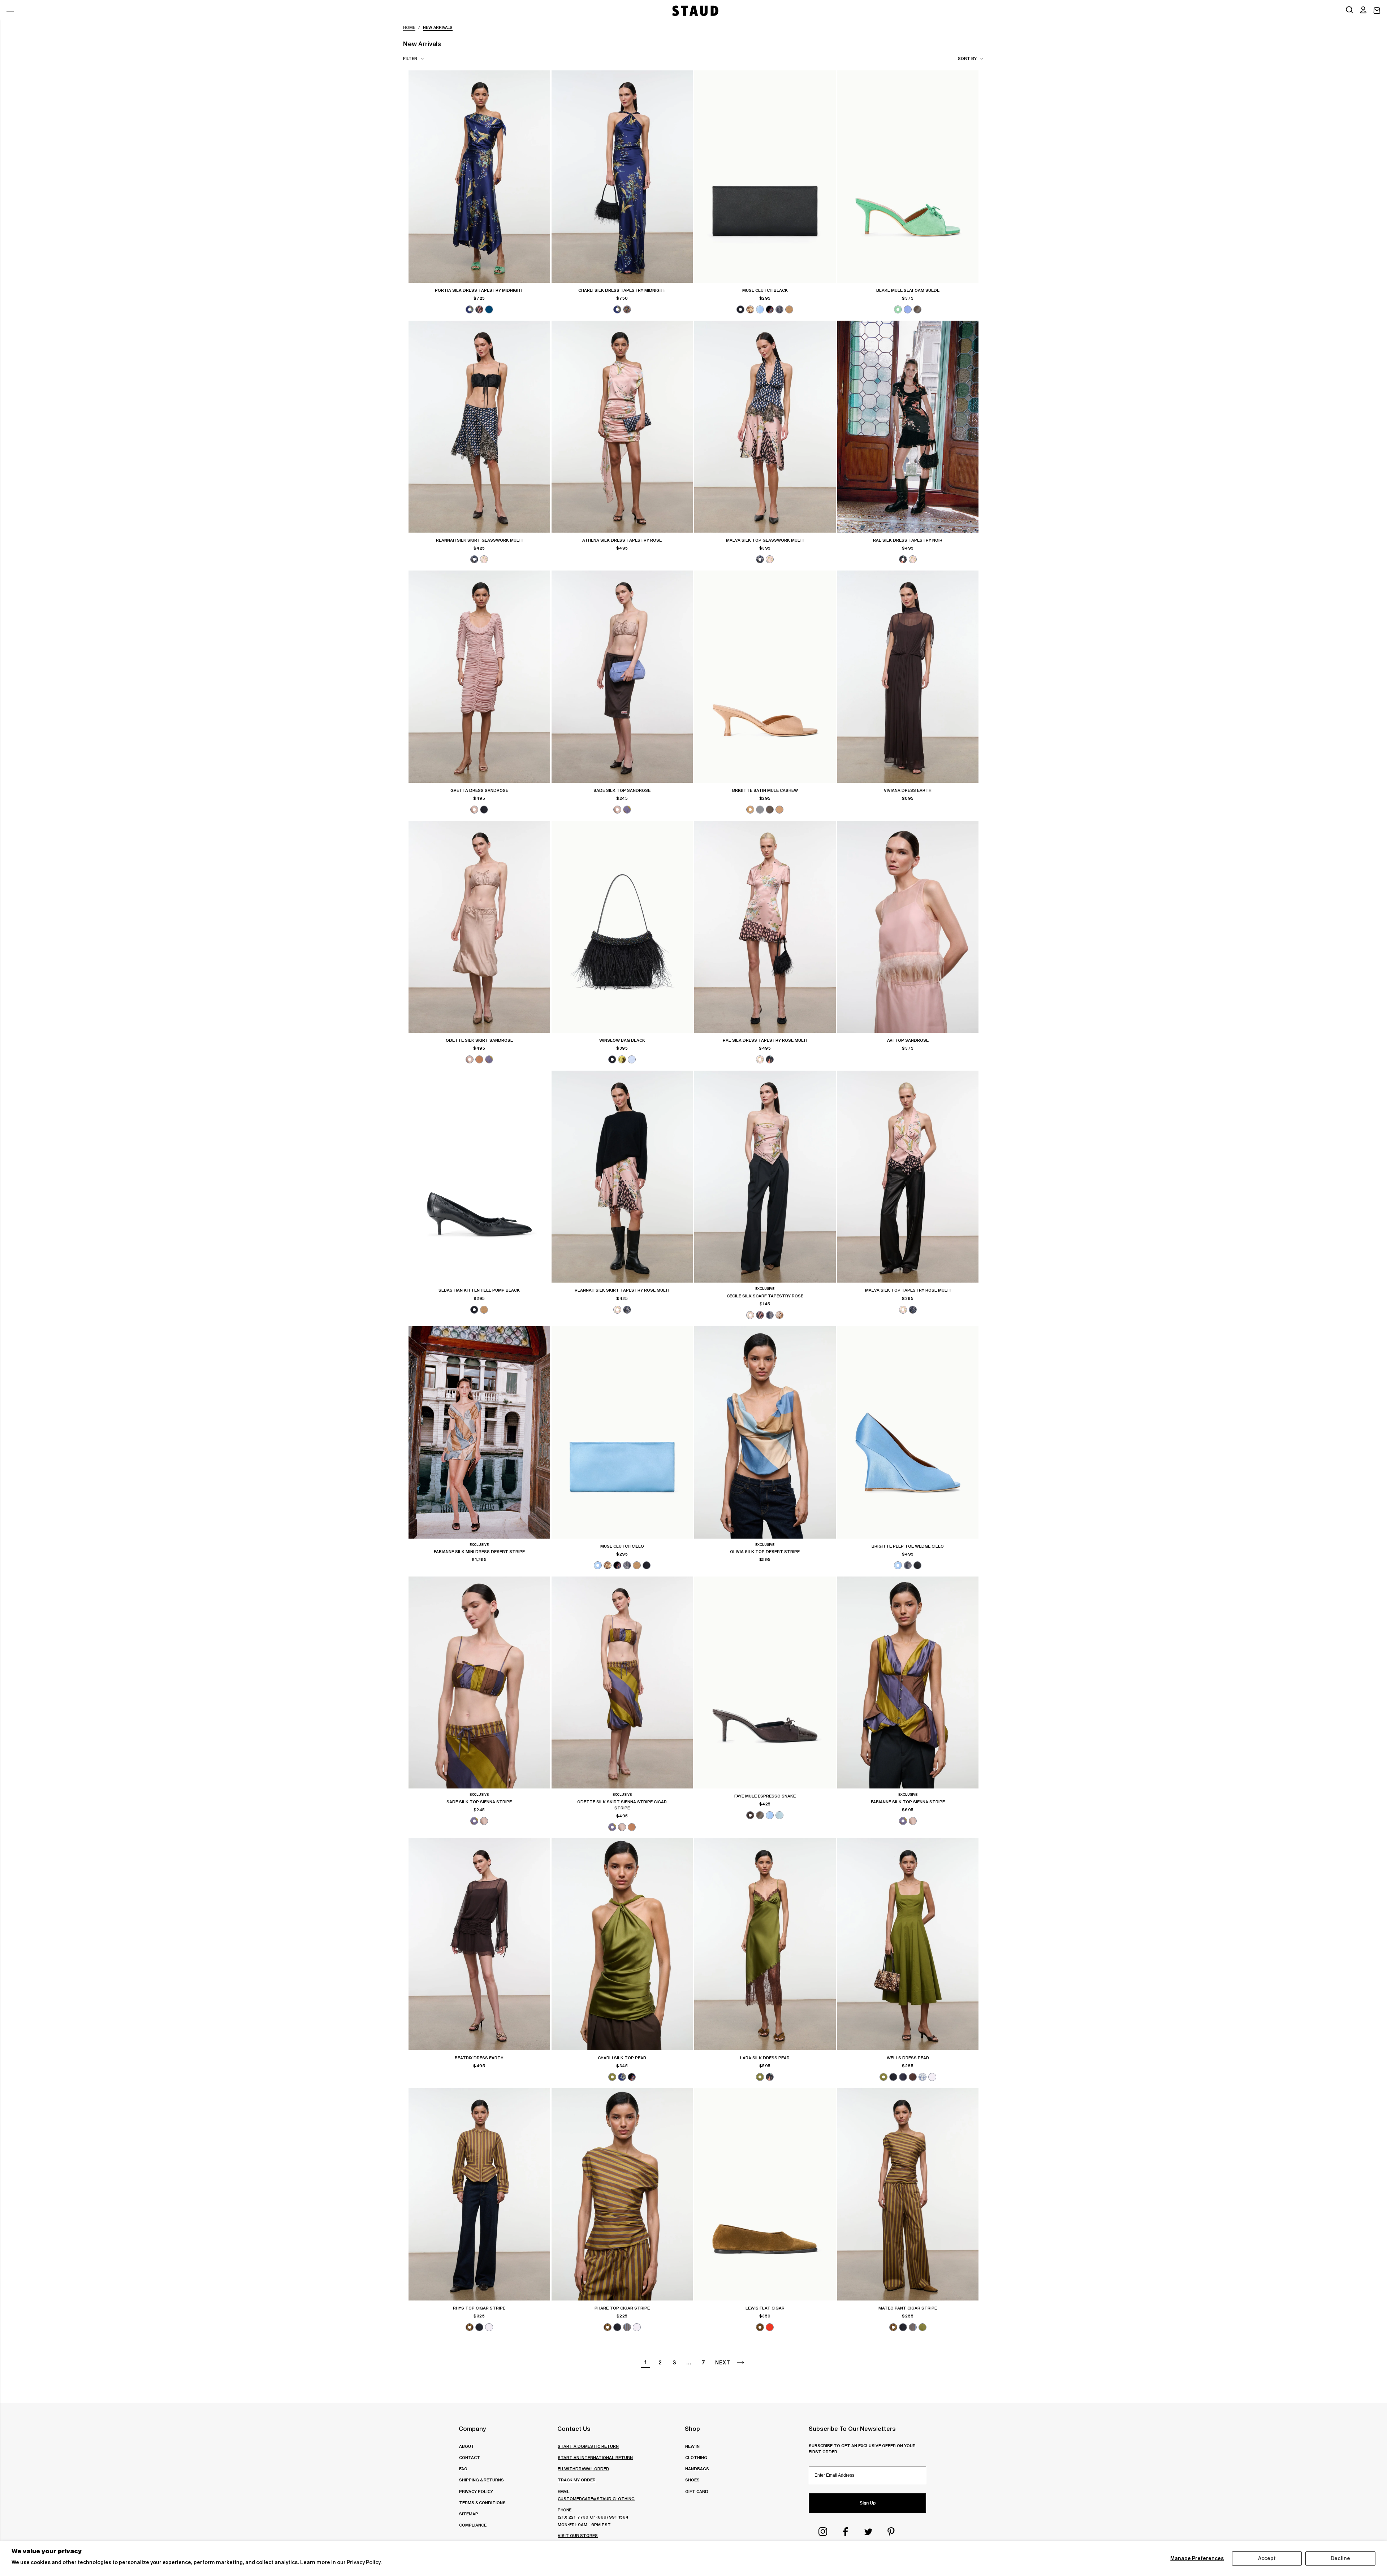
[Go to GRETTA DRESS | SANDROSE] (479, 676)
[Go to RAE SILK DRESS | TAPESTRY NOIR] (908, 427)
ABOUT (467, 2446)
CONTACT (470, 2457)
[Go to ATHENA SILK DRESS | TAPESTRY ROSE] (622, 427)
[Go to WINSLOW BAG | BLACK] (622, 927)
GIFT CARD (697, 2491)
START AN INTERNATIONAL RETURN (595, 2457)
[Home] (695, 11)
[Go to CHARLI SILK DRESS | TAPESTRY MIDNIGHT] (622, 176)
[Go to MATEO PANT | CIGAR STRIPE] (908, 2194)
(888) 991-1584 (612, 2517)
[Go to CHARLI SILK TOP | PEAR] (622, 1944)
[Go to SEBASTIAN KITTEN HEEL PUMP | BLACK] (479, 1177)
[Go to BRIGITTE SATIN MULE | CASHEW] (765, 676)
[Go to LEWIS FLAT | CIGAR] (765, 2194)
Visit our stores (578, 2535)
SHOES (692, 2480)
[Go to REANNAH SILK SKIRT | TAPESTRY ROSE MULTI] (622, 1177)
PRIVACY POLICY (476, 2491)
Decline (1340, 2558)
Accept (1267, 2558)
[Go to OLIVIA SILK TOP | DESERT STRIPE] (765, 1432)
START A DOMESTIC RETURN (588, 2446)
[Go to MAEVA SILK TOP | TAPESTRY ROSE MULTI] (908, 1177)
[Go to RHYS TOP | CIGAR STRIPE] (479, 2194)
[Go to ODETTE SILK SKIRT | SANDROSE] (479, 927)
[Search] (1349, 10)
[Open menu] (10, 10)
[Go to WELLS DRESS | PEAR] (908, 1944)
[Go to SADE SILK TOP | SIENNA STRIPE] (479, 1682)
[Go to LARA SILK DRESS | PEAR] (765, 1944)
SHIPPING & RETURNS (481, 2480)
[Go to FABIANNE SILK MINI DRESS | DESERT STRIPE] (479, 1432)
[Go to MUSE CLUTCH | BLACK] (765, 176)
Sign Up (868, 2503)
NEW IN (692, 2446)
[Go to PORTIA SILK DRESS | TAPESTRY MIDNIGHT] (479, 176)
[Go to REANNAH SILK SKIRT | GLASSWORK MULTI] (479, 427)
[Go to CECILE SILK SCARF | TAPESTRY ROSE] (765, 1177)
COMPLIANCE (473, 2525)
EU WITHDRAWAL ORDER (583, 2469)
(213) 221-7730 (573, 2517)
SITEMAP (469, 2514)
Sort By (967, 58)
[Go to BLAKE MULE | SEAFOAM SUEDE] (908, 176)
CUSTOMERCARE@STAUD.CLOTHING (596, 2499)
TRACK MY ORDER (577, 2480)
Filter (410, 58)
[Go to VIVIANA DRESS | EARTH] (908, 676)
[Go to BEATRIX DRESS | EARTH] (479, 1944)
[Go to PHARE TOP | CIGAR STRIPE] (622, 2194)
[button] (1363, 10)
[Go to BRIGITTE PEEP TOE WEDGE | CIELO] (908, 1432)
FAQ (463, 2469)
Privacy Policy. (364, 2562)
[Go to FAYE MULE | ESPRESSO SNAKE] (765, 1682)
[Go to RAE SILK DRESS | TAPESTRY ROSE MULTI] (765, 927)
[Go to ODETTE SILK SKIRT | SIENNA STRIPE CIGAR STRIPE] (622, 1682)
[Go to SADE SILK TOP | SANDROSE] (622, 676)
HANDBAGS (697, 2469)
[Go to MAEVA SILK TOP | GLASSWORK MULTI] (765, 427)
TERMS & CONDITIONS (482, 2503)
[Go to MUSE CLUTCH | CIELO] (622, 1432)
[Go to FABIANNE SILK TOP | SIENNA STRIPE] (908, 1682)
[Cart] (1377, 11)
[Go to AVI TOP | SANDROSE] (908, 927)
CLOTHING (696, 2457)
